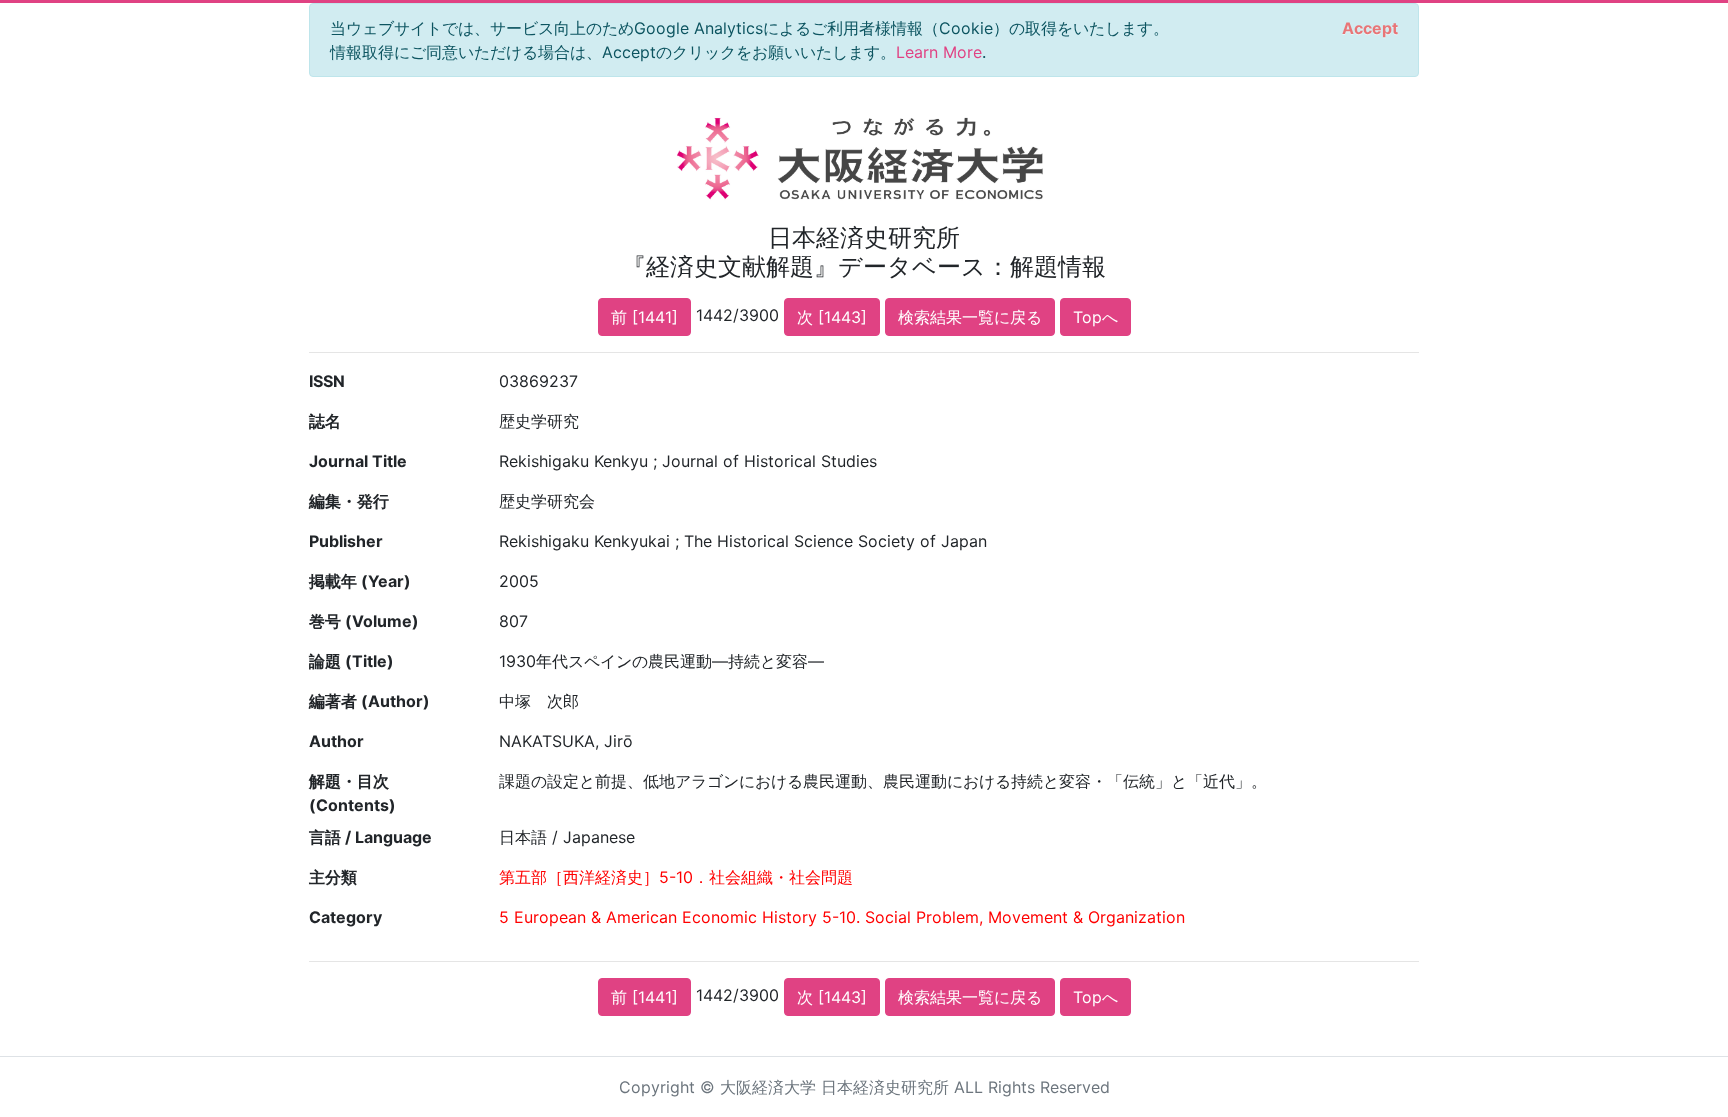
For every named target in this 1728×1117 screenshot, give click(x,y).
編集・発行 (349, 501)
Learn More (939, 52)
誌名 (325, 421)
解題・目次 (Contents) (352, 793)
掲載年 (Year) (360, 581)
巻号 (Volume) (364, 621)
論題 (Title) (351, 661)
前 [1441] (644, 317)
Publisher (346, 541)
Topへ (1095, 317)
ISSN (327, 381)
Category (345, 917)
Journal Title (358, 461)
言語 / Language (370, 837)
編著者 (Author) (369, 701)
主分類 (333, 877)
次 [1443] (832, 317)
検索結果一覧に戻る (970, 317)
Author (336, 741)
